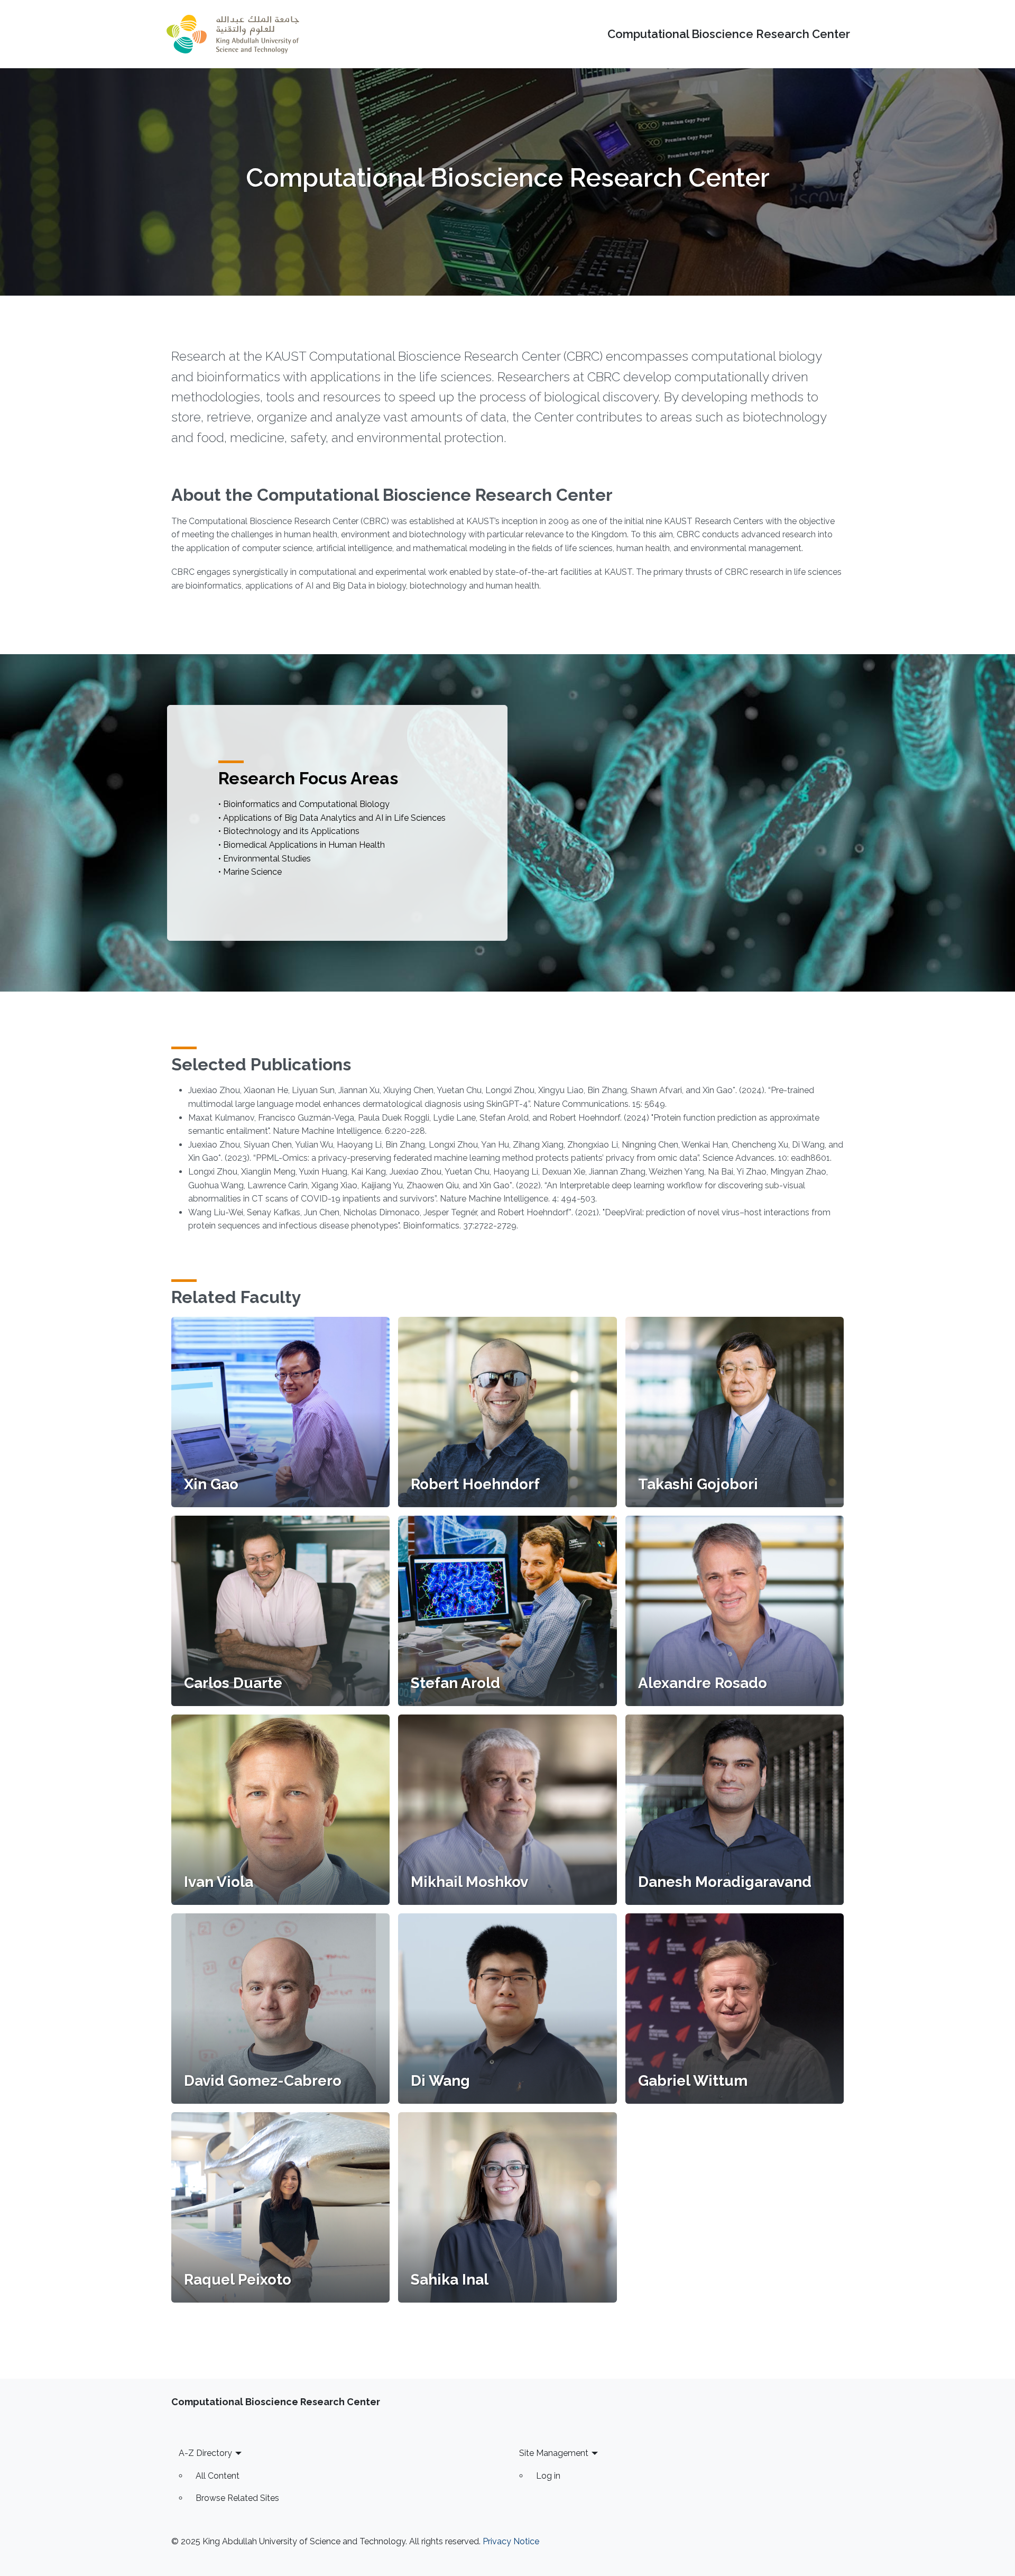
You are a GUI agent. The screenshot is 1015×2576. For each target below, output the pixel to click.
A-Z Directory (205, 2453)
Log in (548, 2476)
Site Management (554, 2453)
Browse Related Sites (237, 2498)
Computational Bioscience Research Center (729, 34)
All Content (218, 2476)
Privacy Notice (511, 2541)
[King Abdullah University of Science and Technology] (233, 34)
